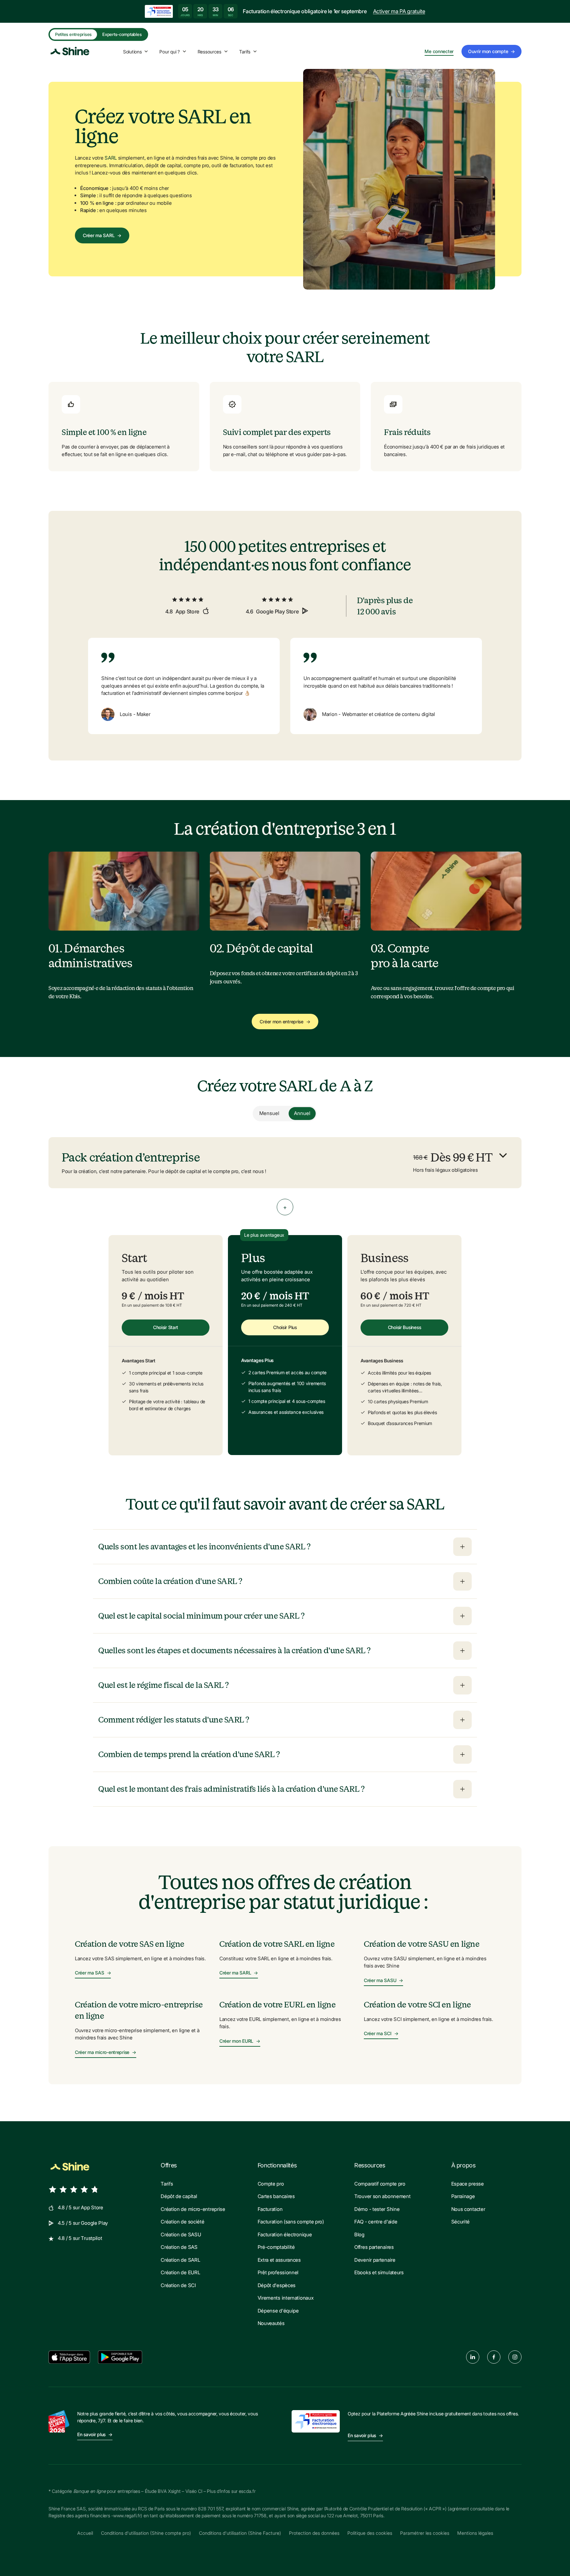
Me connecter (439, 51)
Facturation (270, 2209)
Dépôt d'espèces (277, 2285)
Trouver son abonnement (382, 2196)
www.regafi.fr (127, 2515)
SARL (111, 158)
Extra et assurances (279, 2260)
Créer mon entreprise (285, 1022)
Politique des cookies (370, 2533)
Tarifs (245, 52)
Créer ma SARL (102, 235)
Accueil (85, 2533)
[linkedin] (473, 2357)
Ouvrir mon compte (491, 51)
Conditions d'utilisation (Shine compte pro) (146, 2533)
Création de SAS (179, 2247)
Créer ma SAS (93, 1973)
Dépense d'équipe (278, 2311)
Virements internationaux (286, 2298)
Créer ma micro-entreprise (106, 2052)
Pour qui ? (169, 52)
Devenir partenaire (375, 2260)
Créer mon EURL (240, 2041)
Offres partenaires (374, 2247)
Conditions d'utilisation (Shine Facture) (240, 2533)
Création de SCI (178, 2285)
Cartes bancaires (276, 2196)
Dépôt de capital (179, 2196)
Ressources (209, 52)
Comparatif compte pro (380, 2184)
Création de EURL (180, 2272)
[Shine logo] (70, 2167)
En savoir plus (95, 2434)
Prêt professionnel (278, 2272)
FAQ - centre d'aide (376, 2222)
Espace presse (468, 2184)
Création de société (182, 2222)
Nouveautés (271, 2323)
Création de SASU (181, 2235)
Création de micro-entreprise (193, 2209)
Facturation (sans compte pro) (291, 2222)
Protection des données (314, 2533)
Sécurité (461, 2222)
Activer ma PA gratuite (399, 11)
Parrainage (463, 2196)
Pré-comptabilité (276, 2247)
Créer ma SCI (381, 2033)
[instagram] (515, 2357)
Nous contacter (468, 2209)
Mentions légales (475, 2533)
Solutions (132, 52)
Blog (359, 2235)
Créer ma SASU (383, 1980)
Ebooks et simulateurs (379, 2272)
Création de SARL (180, 2260)
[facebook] (494, 2357)
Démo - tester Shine (377, 2209)
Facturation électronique (285, 2235)
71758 (260, 2515)
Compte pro (271, 2184)
